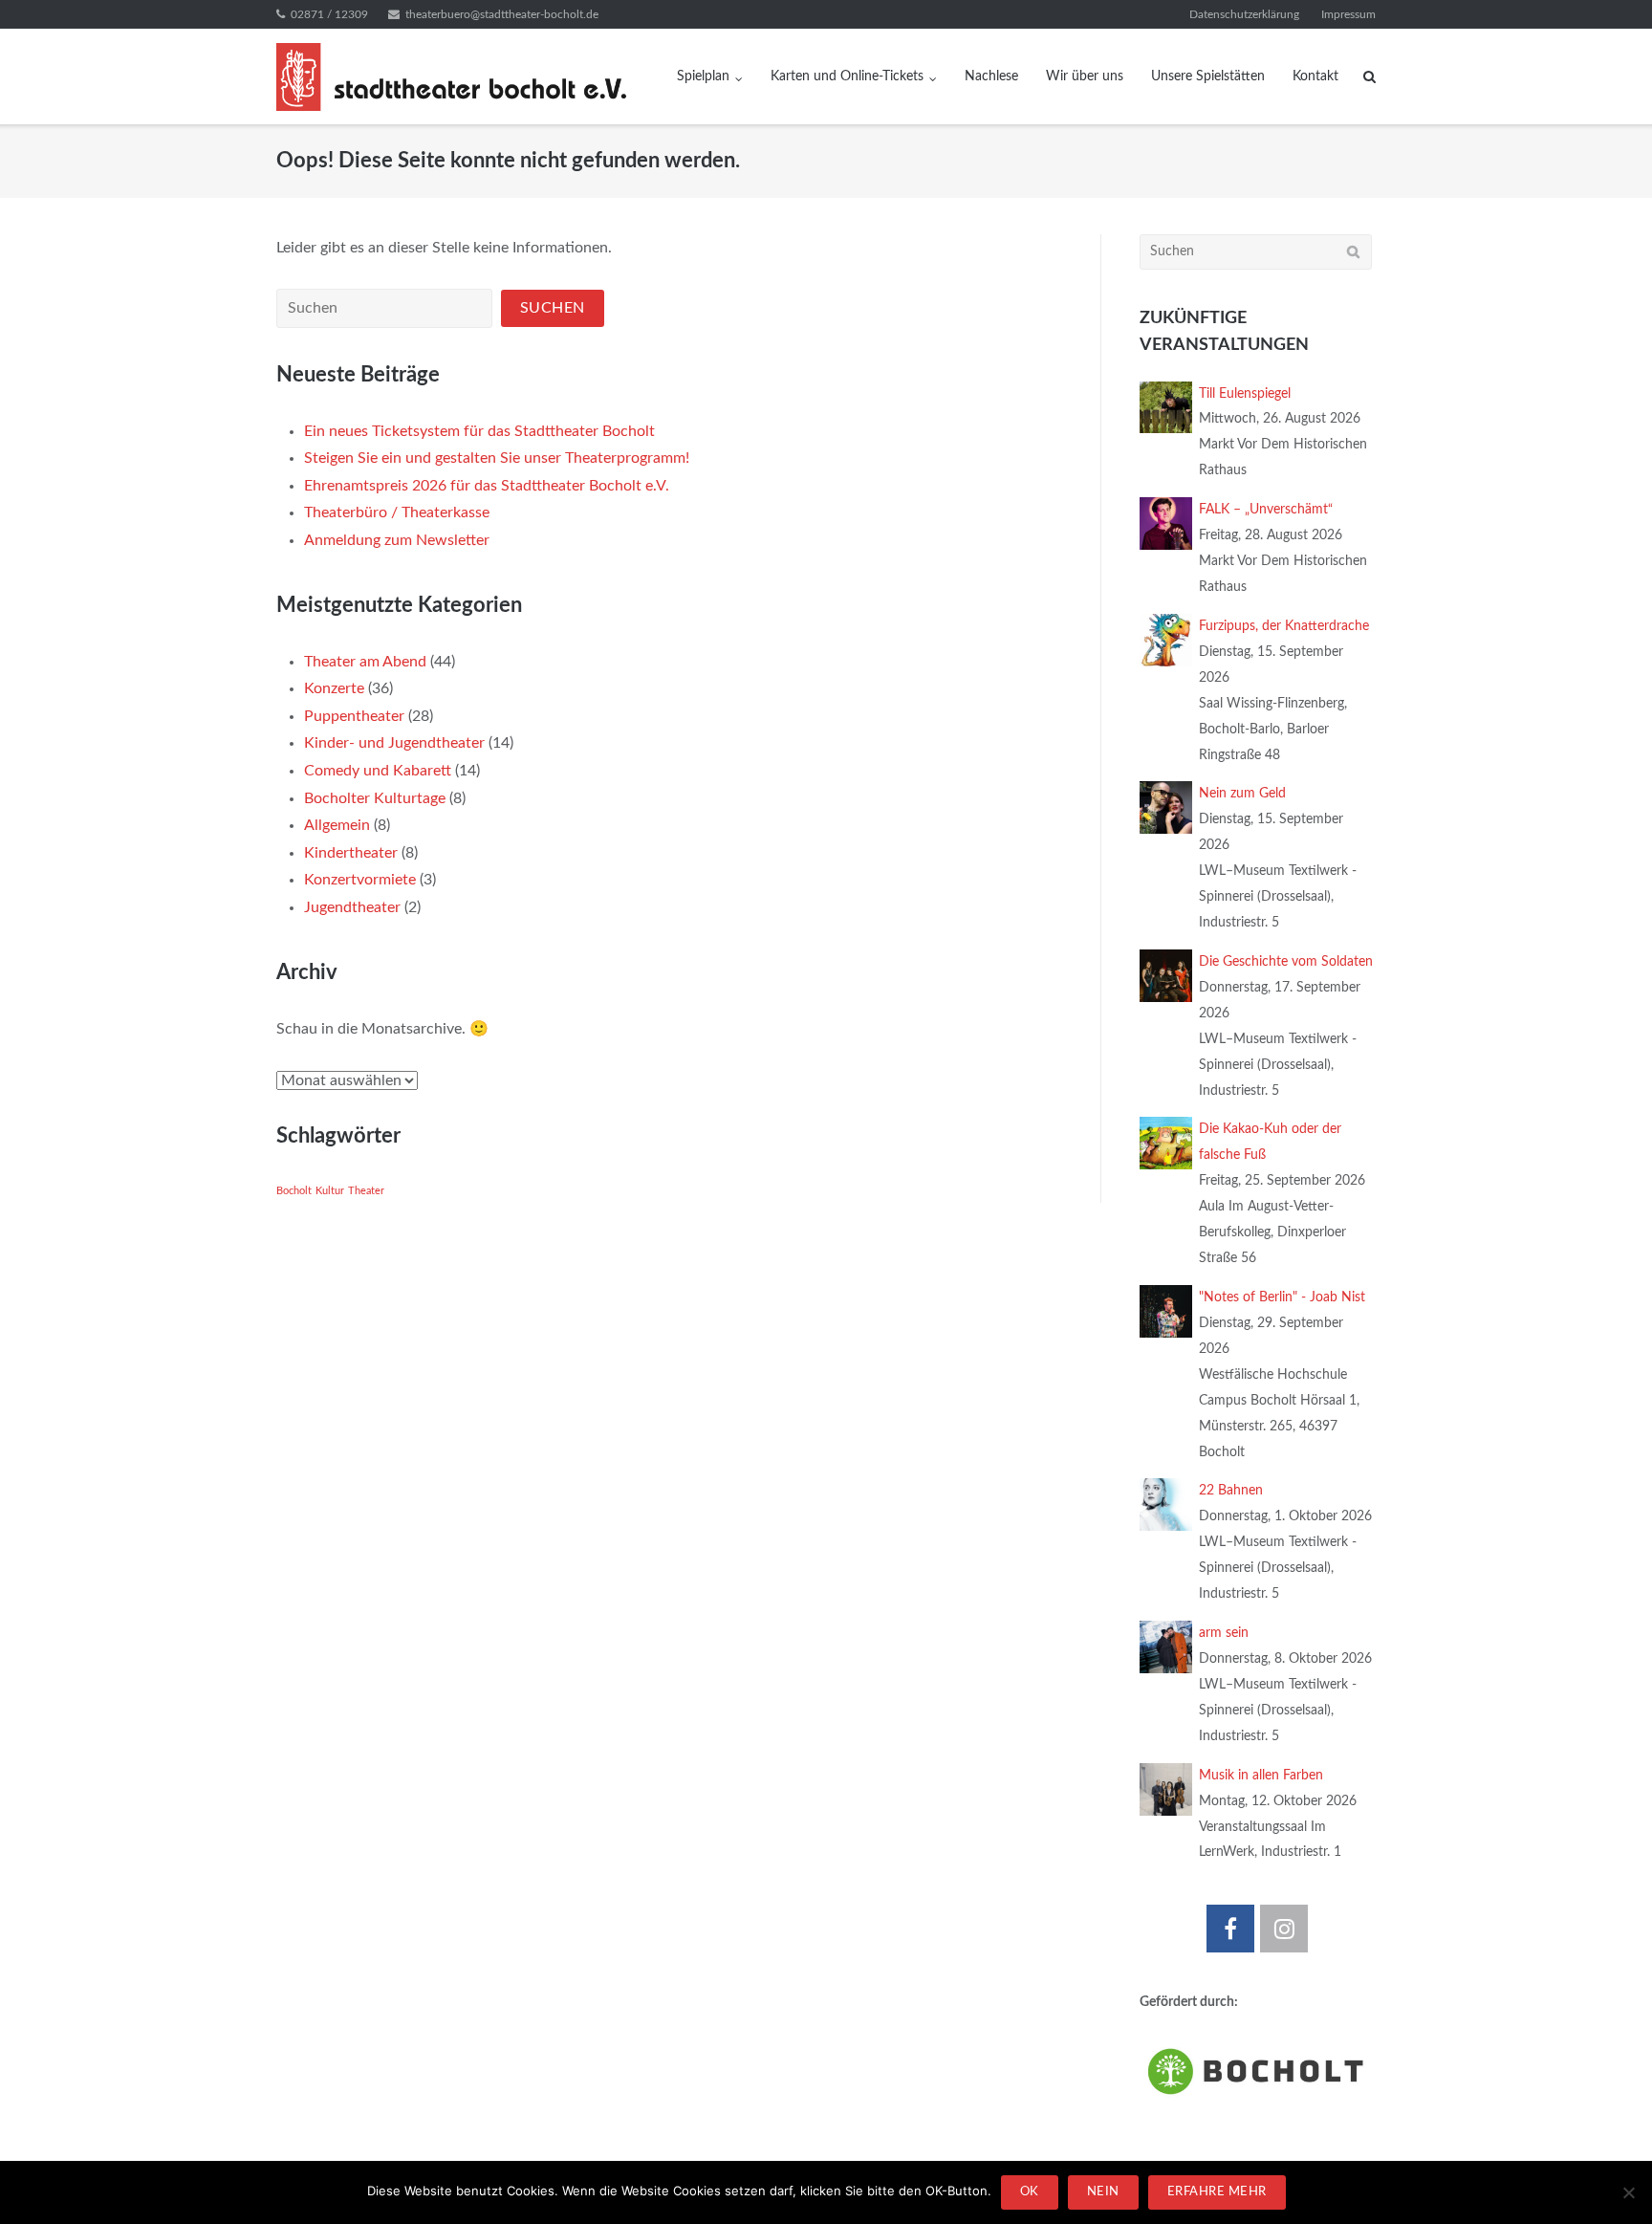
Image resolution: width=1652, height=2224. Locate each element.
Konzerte (334, 688)
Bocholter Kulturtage (375, 798)
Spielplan (703, 76)
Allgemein (337, 825)
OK (1030, 2192)
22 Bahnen (1231, 1491)
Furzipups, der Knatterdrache (1284, 626)
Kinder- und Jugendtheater (394, 743)
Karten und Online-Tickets (847, 76)
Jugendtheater (352, 907)
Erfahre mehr (1217, 2192)
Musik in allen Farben (1261, 1776)
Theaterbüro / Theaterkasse (397, 512)
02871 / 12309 (329, 14)
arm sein (1224, 1633)
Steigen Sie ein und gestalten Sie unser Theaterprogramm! (497, 458)
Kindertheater (351, 853)
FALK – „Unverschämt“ (1266, 510)
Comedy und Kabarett (378, 771)
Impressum (1348, 14)
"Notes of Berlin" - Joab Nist (1282, 1297)
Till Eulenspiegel (1245, 394)
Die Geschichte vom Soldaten (1286, 962)
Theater (366, 1191)
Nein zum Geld (1242, 794)
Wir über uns (1085, 76)
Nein (1103, 2192)
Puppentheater (354, 716)
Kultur (330, 1191)
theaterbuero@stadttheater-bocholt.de (502, 14)
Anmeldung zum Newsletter (397, 540)
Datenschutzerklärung (1244, 14)
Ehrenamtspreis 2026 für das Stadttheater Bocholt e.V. (487, 486)
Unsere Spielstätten (1208, 76)
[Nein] (1628, 2192)
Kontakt (1315, 76)
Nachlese (991, 76)
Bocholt (294, 1191)
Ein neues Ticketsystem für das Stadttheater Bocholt (479, 431)
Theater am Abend (365, 662)
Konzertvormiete (360, 880)
